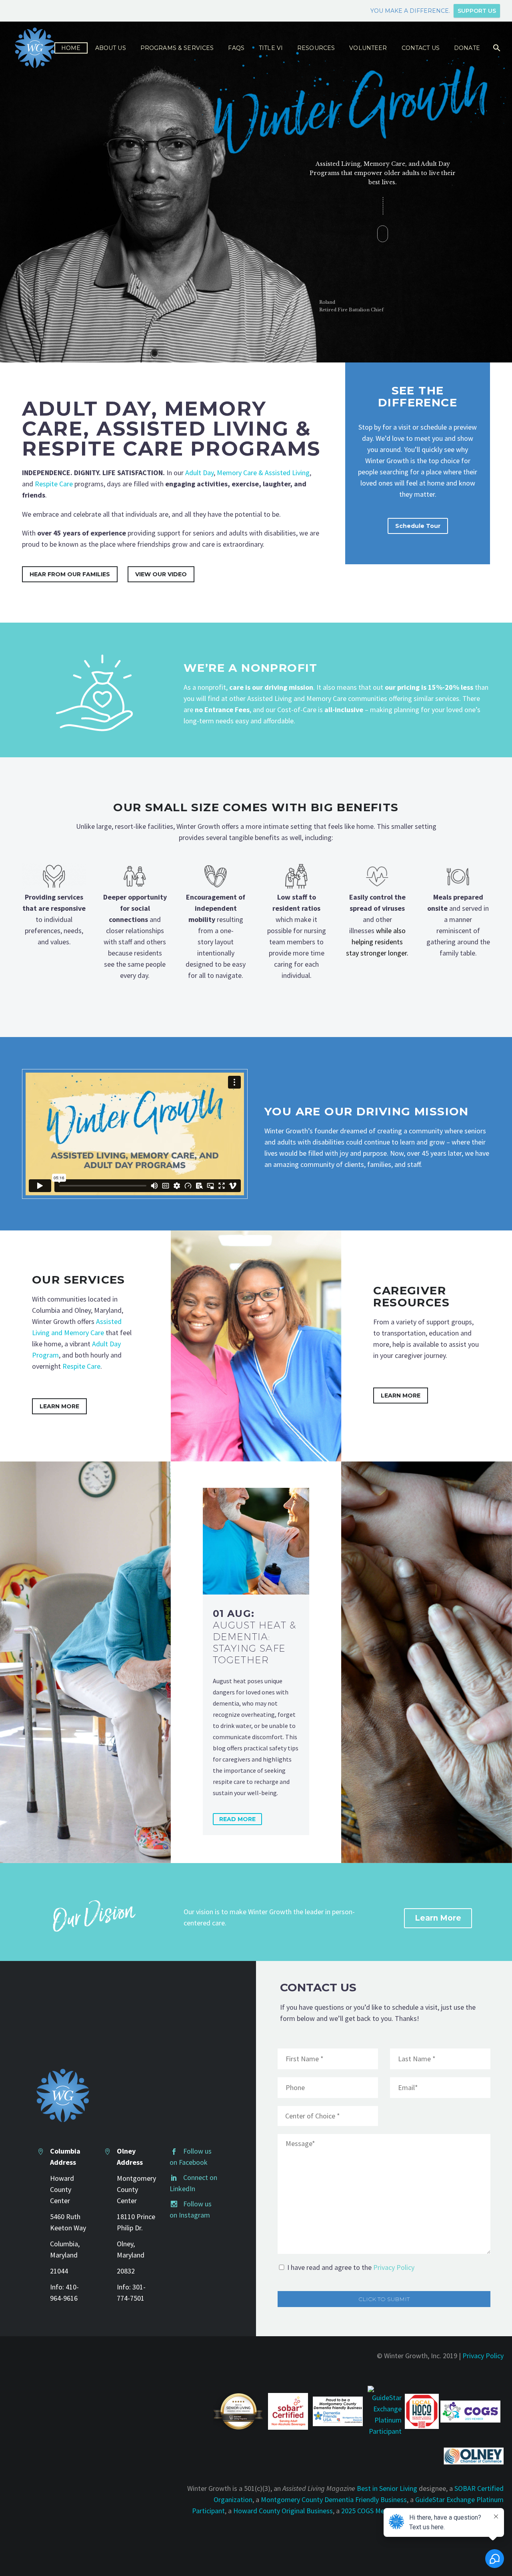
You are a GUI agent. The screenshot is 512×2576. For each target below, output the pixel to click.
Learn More (59, 1406)
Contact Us (421, 48)
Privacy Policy (394, 2267)
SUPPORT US (477, 11)
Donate (467, 48)
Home (71, 48)
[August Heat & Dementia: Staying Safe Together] (256, 1541)
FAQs (236, 48)
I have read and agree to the (351, 2267)
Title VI (271, 48)
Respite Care (54, 484)
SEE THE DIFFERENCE (418, 396)
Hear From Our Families (70, 574)
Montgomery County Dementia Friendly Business (334, 2499)
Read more (237, 1819)
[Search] (496, 48)
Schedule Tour (418, 526)
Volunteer (368, 48)
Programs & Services (177, 48)
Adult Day (199, 473)
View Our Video (161, 574)
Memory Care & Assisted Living (263, 473)
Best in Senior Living (387, 2488)
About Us (111, 48)
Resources (316, 48)
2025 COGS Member (370, 2511)
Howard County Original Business (283, 2511)
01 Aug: (255, 1637)
